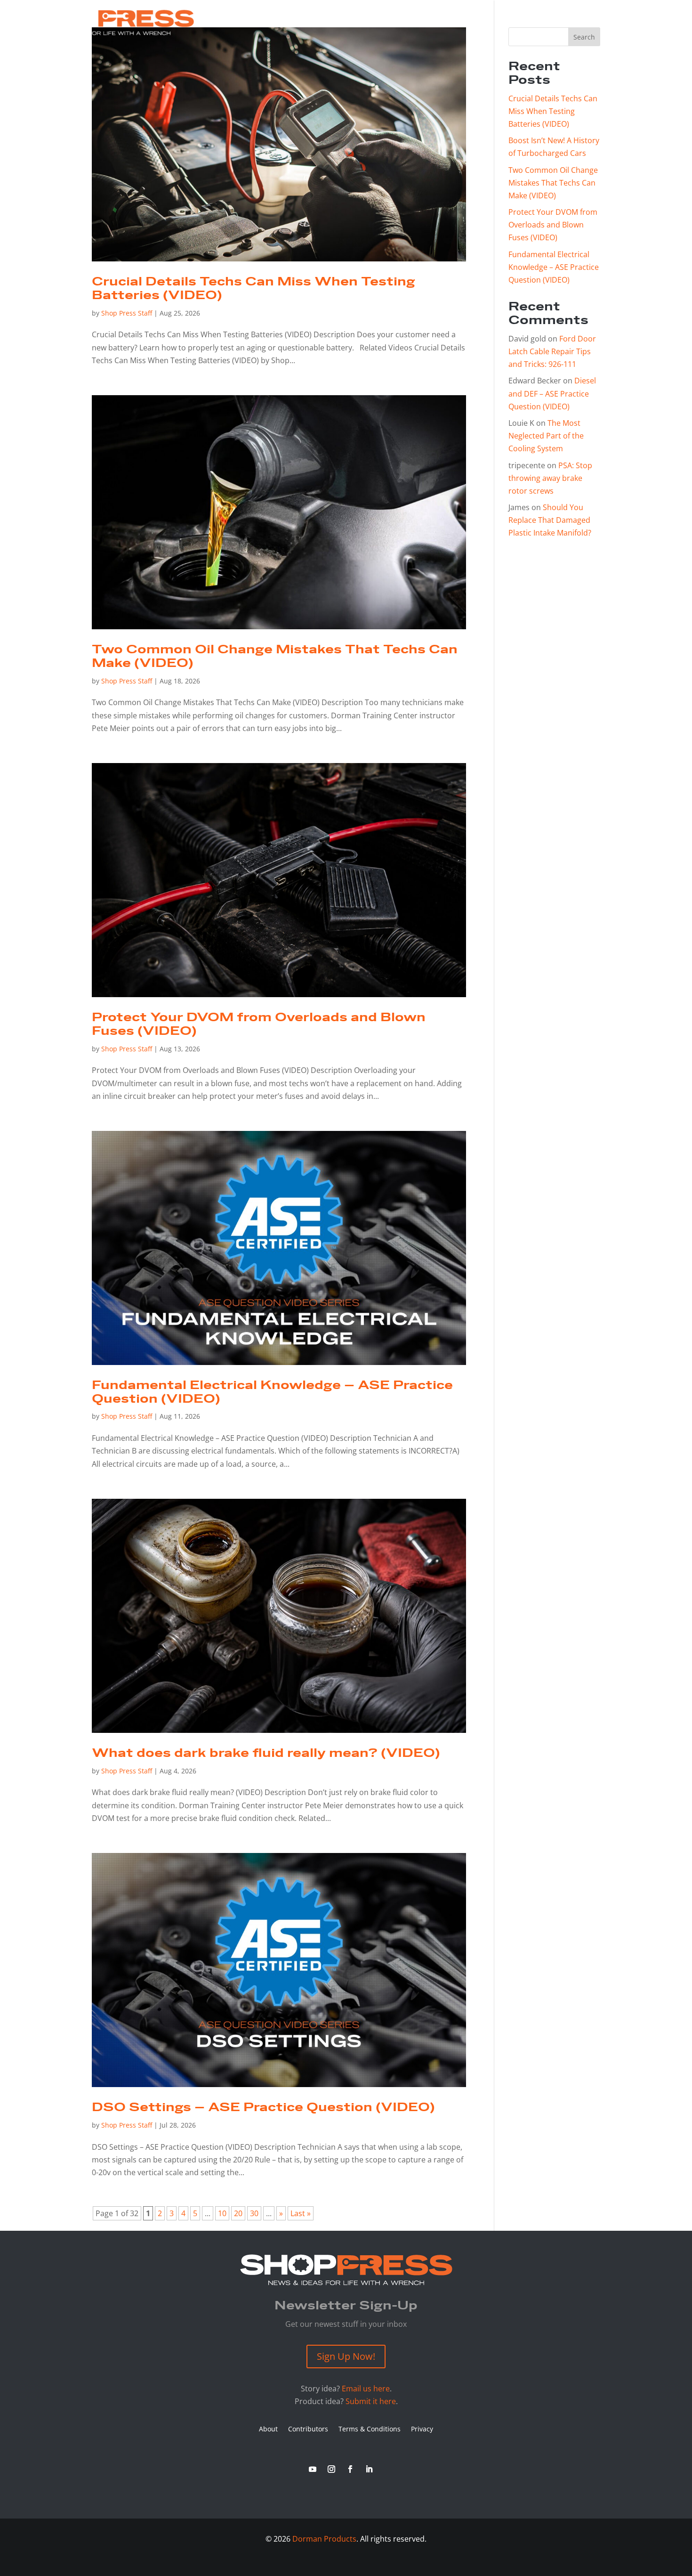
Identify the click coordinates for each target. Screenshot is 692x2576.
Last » (301, 2213)
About (268, 2430)
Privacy (422, 2430)
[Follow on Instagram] (331, 2469)
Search (584, 37)
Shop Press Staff (127, 313)
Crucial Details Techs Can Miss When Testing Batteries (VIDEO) (253, 289)
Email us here (366, 2389)
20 (238, 2213)
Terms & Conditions (370, 2430)
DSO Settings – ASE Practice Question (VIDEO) (263, 2108)
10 (222, 2213)
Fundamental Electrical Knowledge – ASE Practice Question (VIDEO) (272, 1392)
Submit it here (371, 2401)
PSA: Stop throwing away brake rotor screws (550, 478)
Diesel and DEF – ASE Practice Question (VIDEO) (552, 393)
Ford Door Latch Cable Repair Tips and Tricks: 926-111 (552, 351)
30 (254, 2213)
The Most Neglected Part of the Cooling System (546, 436)
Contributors (308, 2430)
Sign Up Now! (346, 2356)
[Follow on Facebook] (350, 2469)
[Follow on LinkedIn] (369, 2469)
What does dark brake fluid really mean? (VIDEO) (266, 1753)
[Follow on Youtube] (313, 2469)
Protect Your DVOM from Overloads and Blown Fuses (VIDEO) (259, 1024)
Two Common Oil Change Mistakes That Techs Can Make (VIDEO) (275, 657)
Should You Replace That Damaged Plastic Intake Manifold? (550, 520)
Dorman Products (324, 2539)
